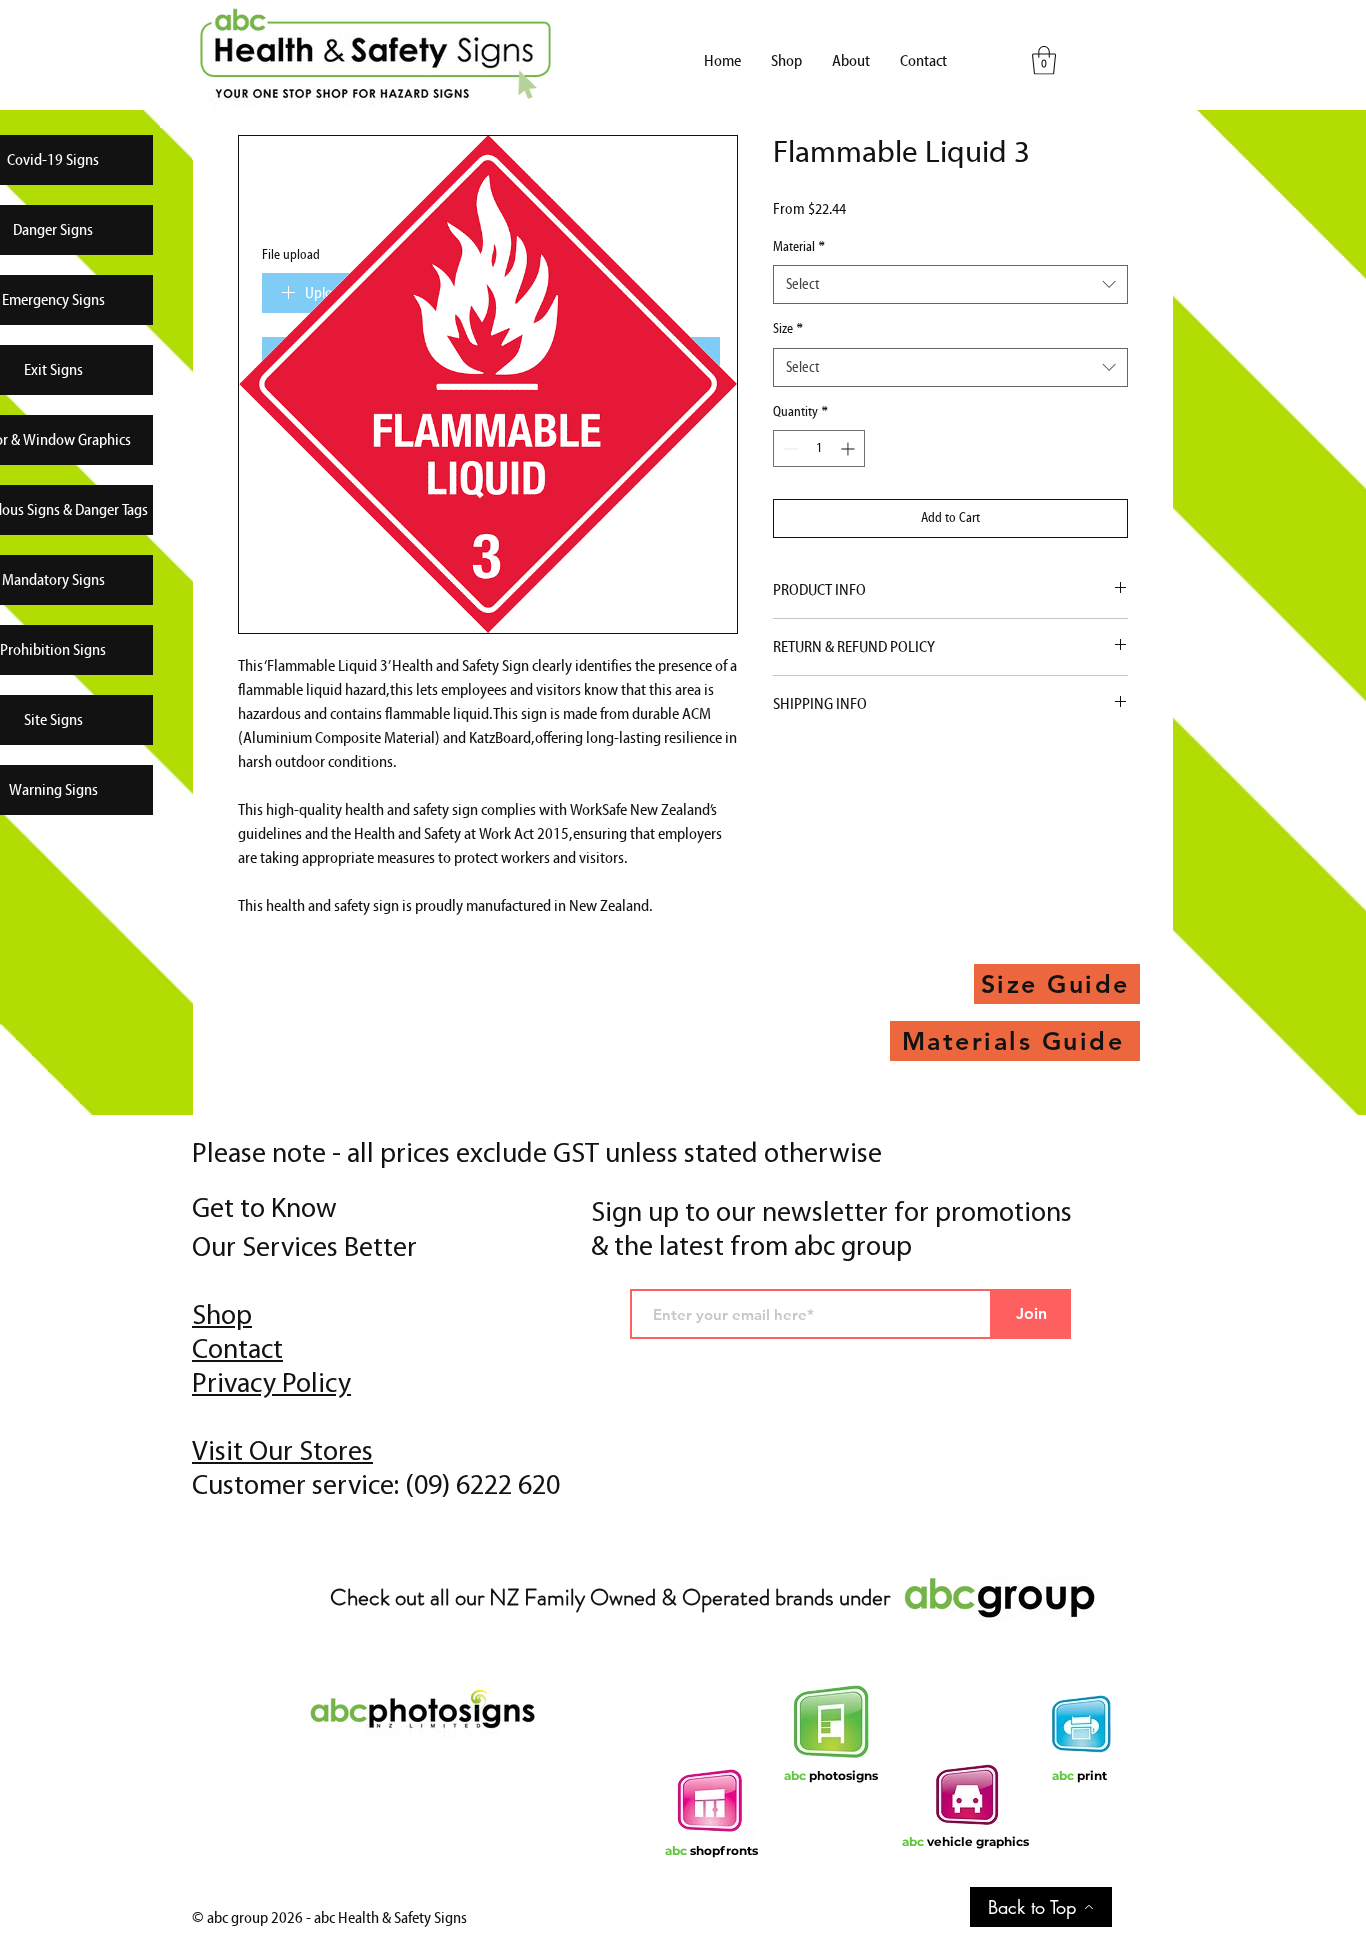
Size (788, 329)
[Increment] (849, 448)
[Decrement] (788, 448)
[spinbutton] (819, 448)
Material (799, 247)
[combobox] (950, 284)
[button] (1044, 60)
